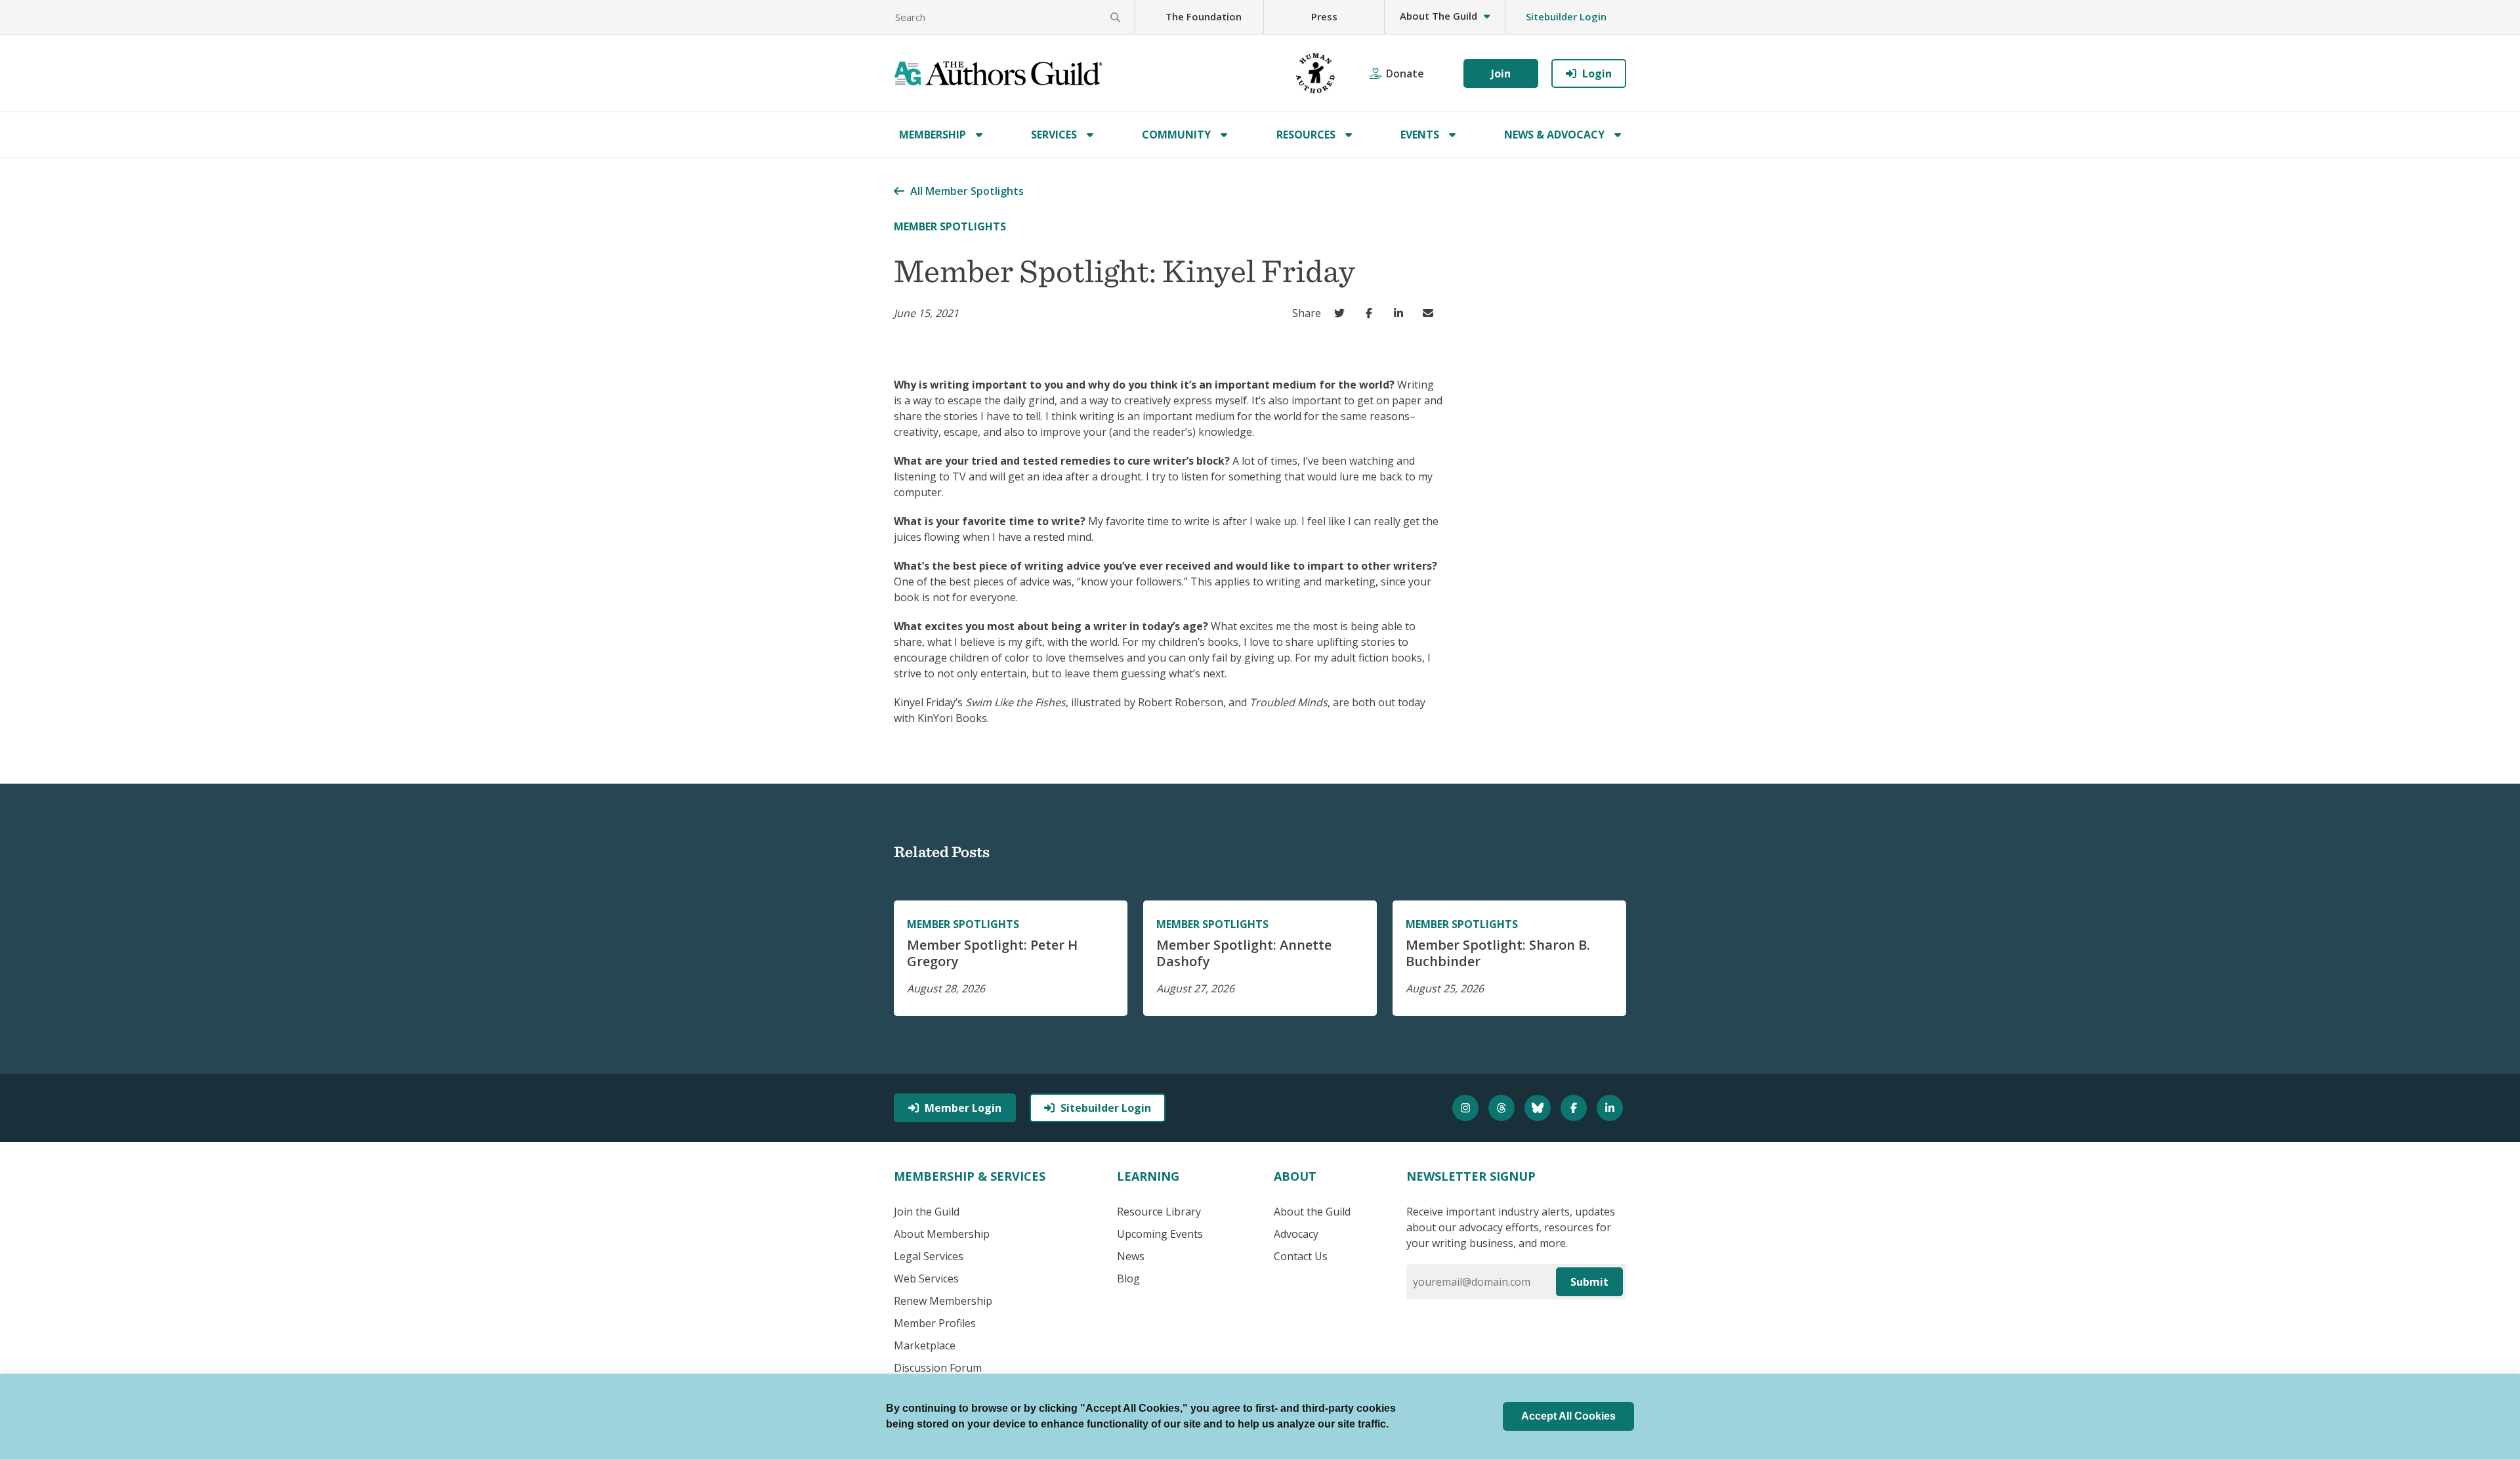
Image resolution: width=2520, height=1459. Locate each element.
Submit (1589, 1282)
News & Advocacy (1554, 135)
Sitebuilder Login (1566, 16)
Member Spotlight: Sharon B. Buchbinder (1498, 953)
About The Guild (1438, 16)
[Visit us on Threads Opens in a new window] (1503, 1108)
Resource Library (1159, 1212)
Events (1420, 135)
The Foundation (1204, 16)
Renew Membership (943, 1301)
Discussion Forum (938, 1368)
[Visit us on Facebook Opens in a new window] (1575, 1108)
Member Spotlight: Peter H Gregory (992, 953)
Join (1501, 74)
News (1131, 1256)
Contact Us (1301, 1256)
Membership (933, 135)
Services (1054, 135)
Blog (1128, 1279)
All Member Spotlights (967, 191)
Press (1324, 16)
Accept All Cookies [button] (1568, 1416)
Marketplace (925, 1345)
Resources (1306, 135)
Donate (1405, 74)
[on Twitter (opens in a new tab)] (1342, 313)
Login (1597, 74)
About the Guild (1312, 1212)
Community (1176, 135)
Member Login (963, 1108)
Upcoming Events (1160, 1234)
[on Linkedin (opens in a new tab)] (1401, 313)
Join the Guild (927, 1212)
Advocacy (1296, 1234)
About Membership (942, 1234)
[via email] (1431, 313)
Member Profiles (935, 1323)
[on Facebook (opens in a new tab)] (1372, 313)
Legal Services (929, 1256)
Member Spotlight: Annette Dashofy (1244, 953)
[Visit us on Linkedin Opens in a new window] (1611, 1108)
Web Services (926, 1279)
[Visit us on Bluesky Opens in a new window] (1539, 1108)
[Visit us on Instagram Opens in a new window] (1467, 1108)
